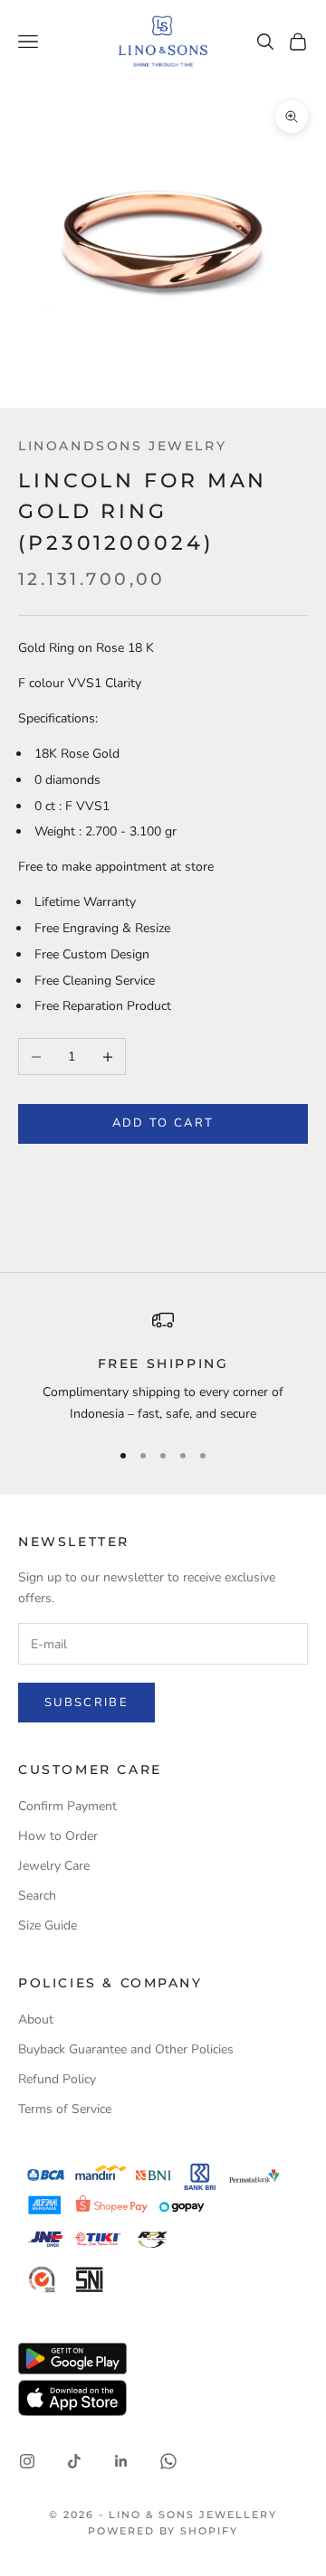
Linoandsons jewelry (122, 446)
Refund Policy (57, 2079)
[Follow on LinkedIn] (121, 2461)
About (36, 2019)
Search (37, 1896)
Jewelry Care (54, 1866)
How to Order (58, 1836)
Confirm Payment (67, 1806)
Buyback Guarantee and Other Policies (126, 2049)
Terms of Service (65, 2109)
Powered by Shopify (163, 2531)
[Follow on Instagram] (27, 2461)
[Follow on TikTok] (74, 2461)
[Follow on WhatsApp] (168, 2461)
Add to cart (163, 1123)
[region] (163, 1367)
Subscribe (86, 1703)
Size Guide (48, 1925)
